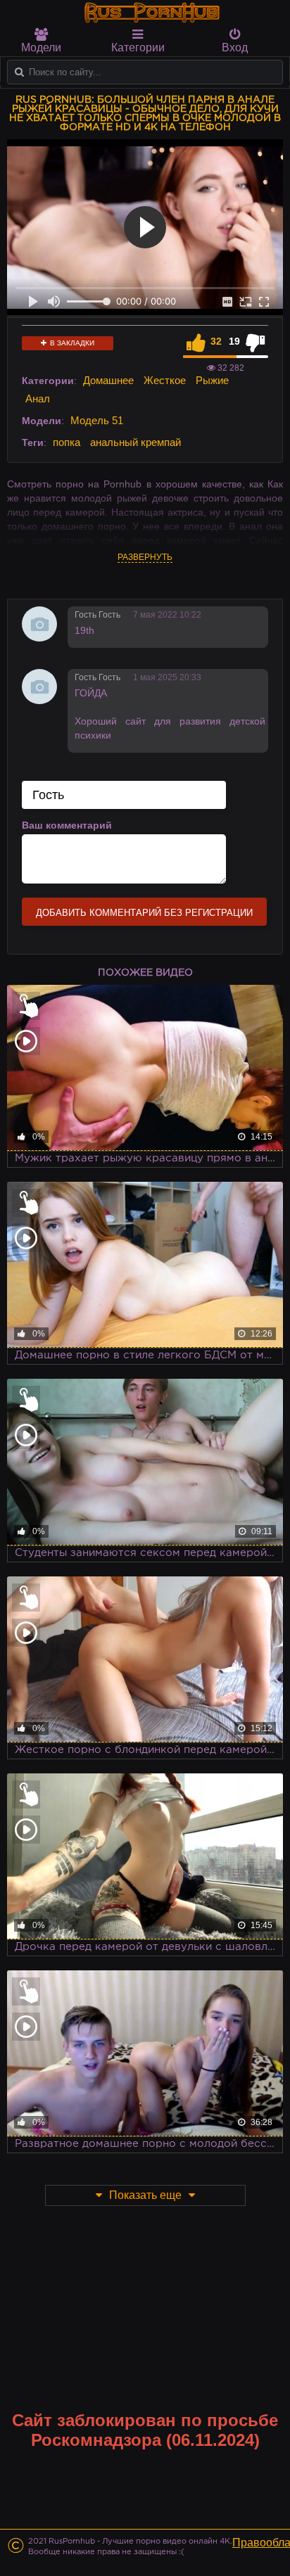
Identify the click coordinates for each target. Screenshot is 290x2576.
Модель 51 (97, 420)
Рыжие (212, 380)
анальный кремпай (135, 442)
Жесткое (165, 380)
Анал (38, 398)
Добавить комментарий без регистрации (144, 913)
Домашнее (108, 380)
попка (67, 442)
